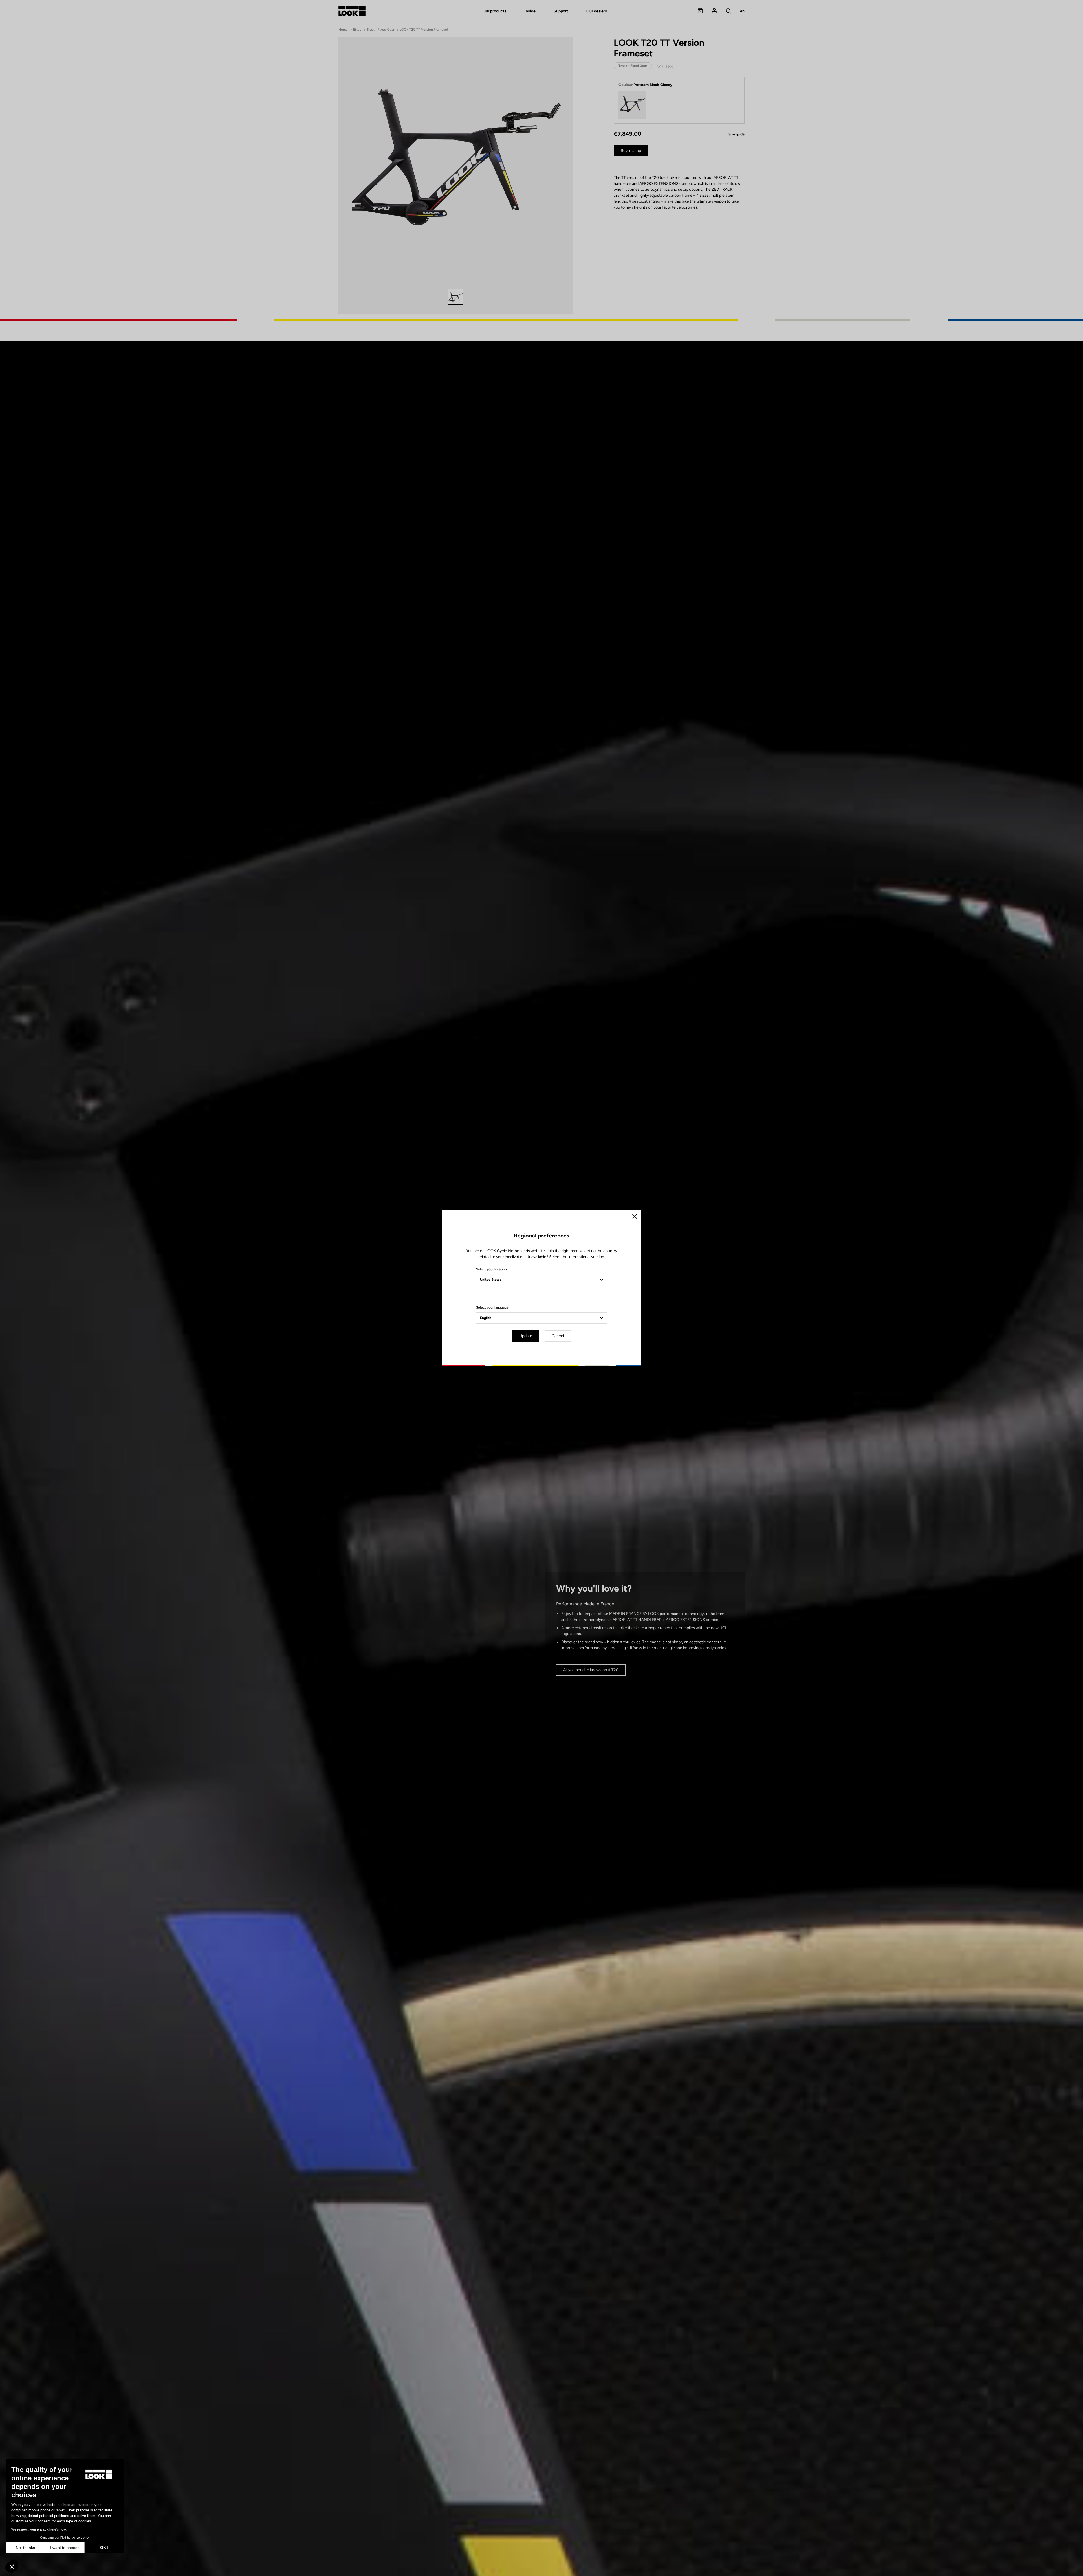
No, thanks (25, 2548)
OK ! (104, 2548)
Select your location (491, 1269)
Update (526, 1336)
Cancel (558, 1336)
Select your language (492, 1307)
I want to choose (65, 2548)
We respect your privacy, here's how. (39, 2529)
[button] (12, 2566)
